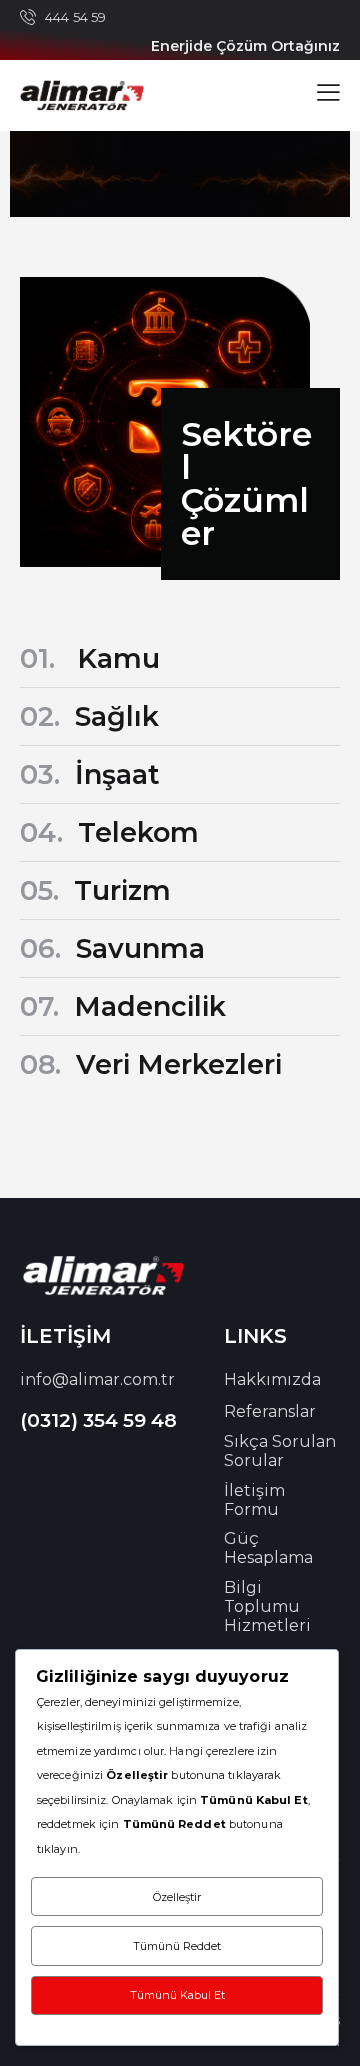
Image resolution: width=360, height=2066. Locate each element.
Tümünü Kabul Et (177, 1995)
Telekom (109, 832)
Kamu (90, 658)
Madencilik (123, 1006)
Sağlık (89, 716)
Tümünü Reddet (177, 1946)
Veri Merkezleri (151, 1064)
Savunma (112, 948)
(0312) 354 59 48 (98, 1420)
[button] (328, 92)
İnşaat (90, 774)
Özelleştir (177, 1897)
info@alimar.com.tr (97, 1379)
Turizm (95, 890)
